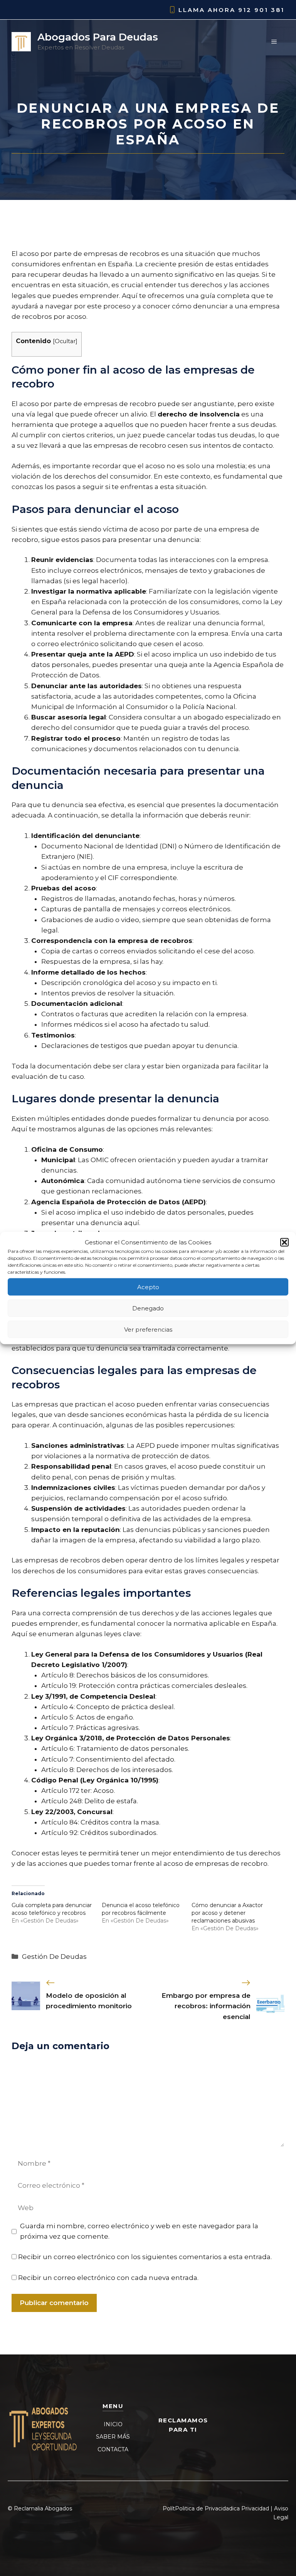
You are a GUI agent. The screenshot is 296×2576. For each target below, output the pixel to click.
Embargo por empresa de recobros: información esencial (206, 2006)
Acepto (148, 1287)
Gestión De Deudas (54, 1957)
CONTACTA (113, 2449)
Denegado (148, 1308)
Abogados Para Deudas (98, 37)
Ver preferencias (148, 1329)
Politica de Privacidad (204, 2508)
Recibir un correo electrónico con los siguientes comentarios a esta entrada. (145, 2257)
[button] (284, 1242)
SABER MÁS (113, 2437)
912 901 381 (261, 10)
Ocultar (65, 341)
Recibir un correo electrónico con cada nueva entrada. (108, 2278)
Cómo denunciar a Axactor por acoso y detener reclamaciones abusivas (227, 1913)
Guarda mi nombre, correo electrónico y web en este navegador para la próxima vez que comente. (139, 2231)
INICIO (113, 2424)
